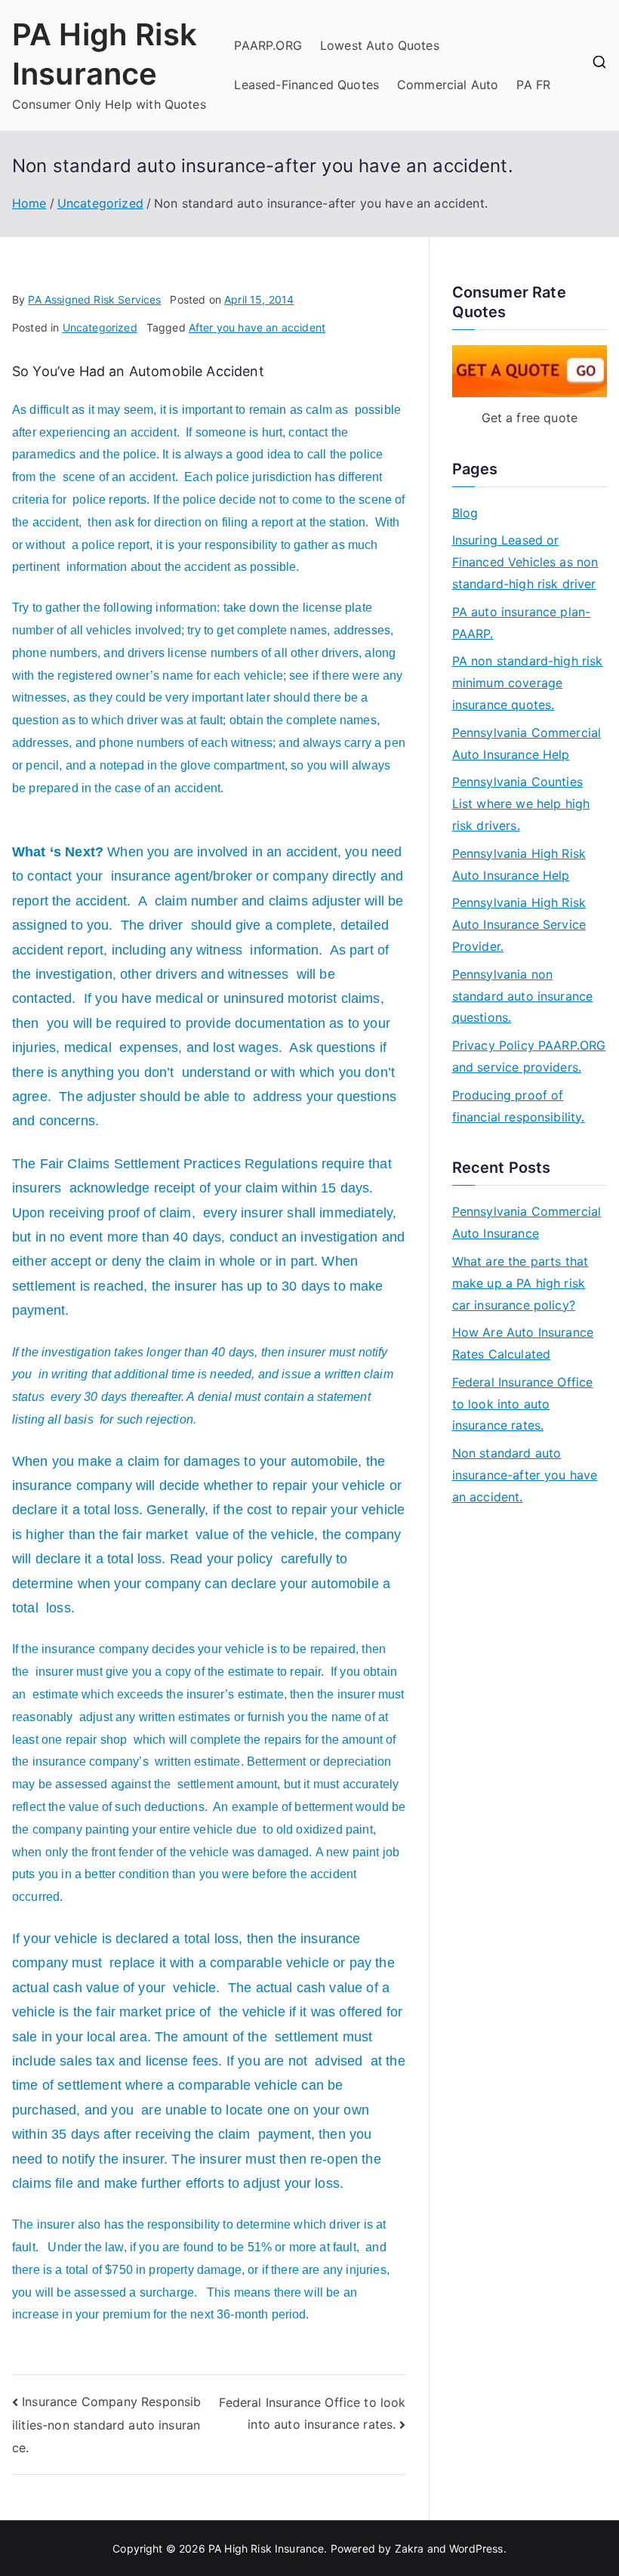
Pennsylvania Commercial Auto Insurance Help (527, 743)
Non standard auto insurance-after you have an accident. (525, 1475)
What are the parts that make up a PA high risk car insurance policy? (520, 1283)
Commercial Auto (448, 85)
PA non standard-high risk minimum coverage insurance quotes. (528, 683)
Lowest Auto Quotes (380, 45)
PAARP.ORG (268, 45)
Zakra (410, 2548)
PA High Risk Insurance (266, 2548)
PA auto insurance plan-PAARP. (522, 623)
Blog (465, 513)
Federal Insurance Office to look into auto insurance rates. (523, 1404)
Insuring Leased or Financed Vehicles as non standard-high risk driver (525, 562)
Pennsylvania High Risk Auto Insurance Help (519, 864)
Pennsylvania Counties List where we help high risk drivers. (521, 804)
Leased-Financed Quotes (306, 85)
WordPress (476, 2548)
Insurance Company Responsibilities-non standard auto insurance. (107, 2425)
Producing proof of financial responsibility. (519, 1106)
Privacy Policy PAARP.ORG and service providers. (529, 1056)
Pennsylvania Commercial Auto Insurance (527, 1222)
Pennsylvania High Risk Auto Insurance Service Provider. (519, 924)
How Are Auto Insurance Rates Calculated (523, 1343)
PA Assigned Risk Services (94, 299)
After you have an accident (257, 327)
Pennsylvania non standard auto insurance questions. (523, 996)
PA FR (533, 85)
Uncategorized (100, 327)
